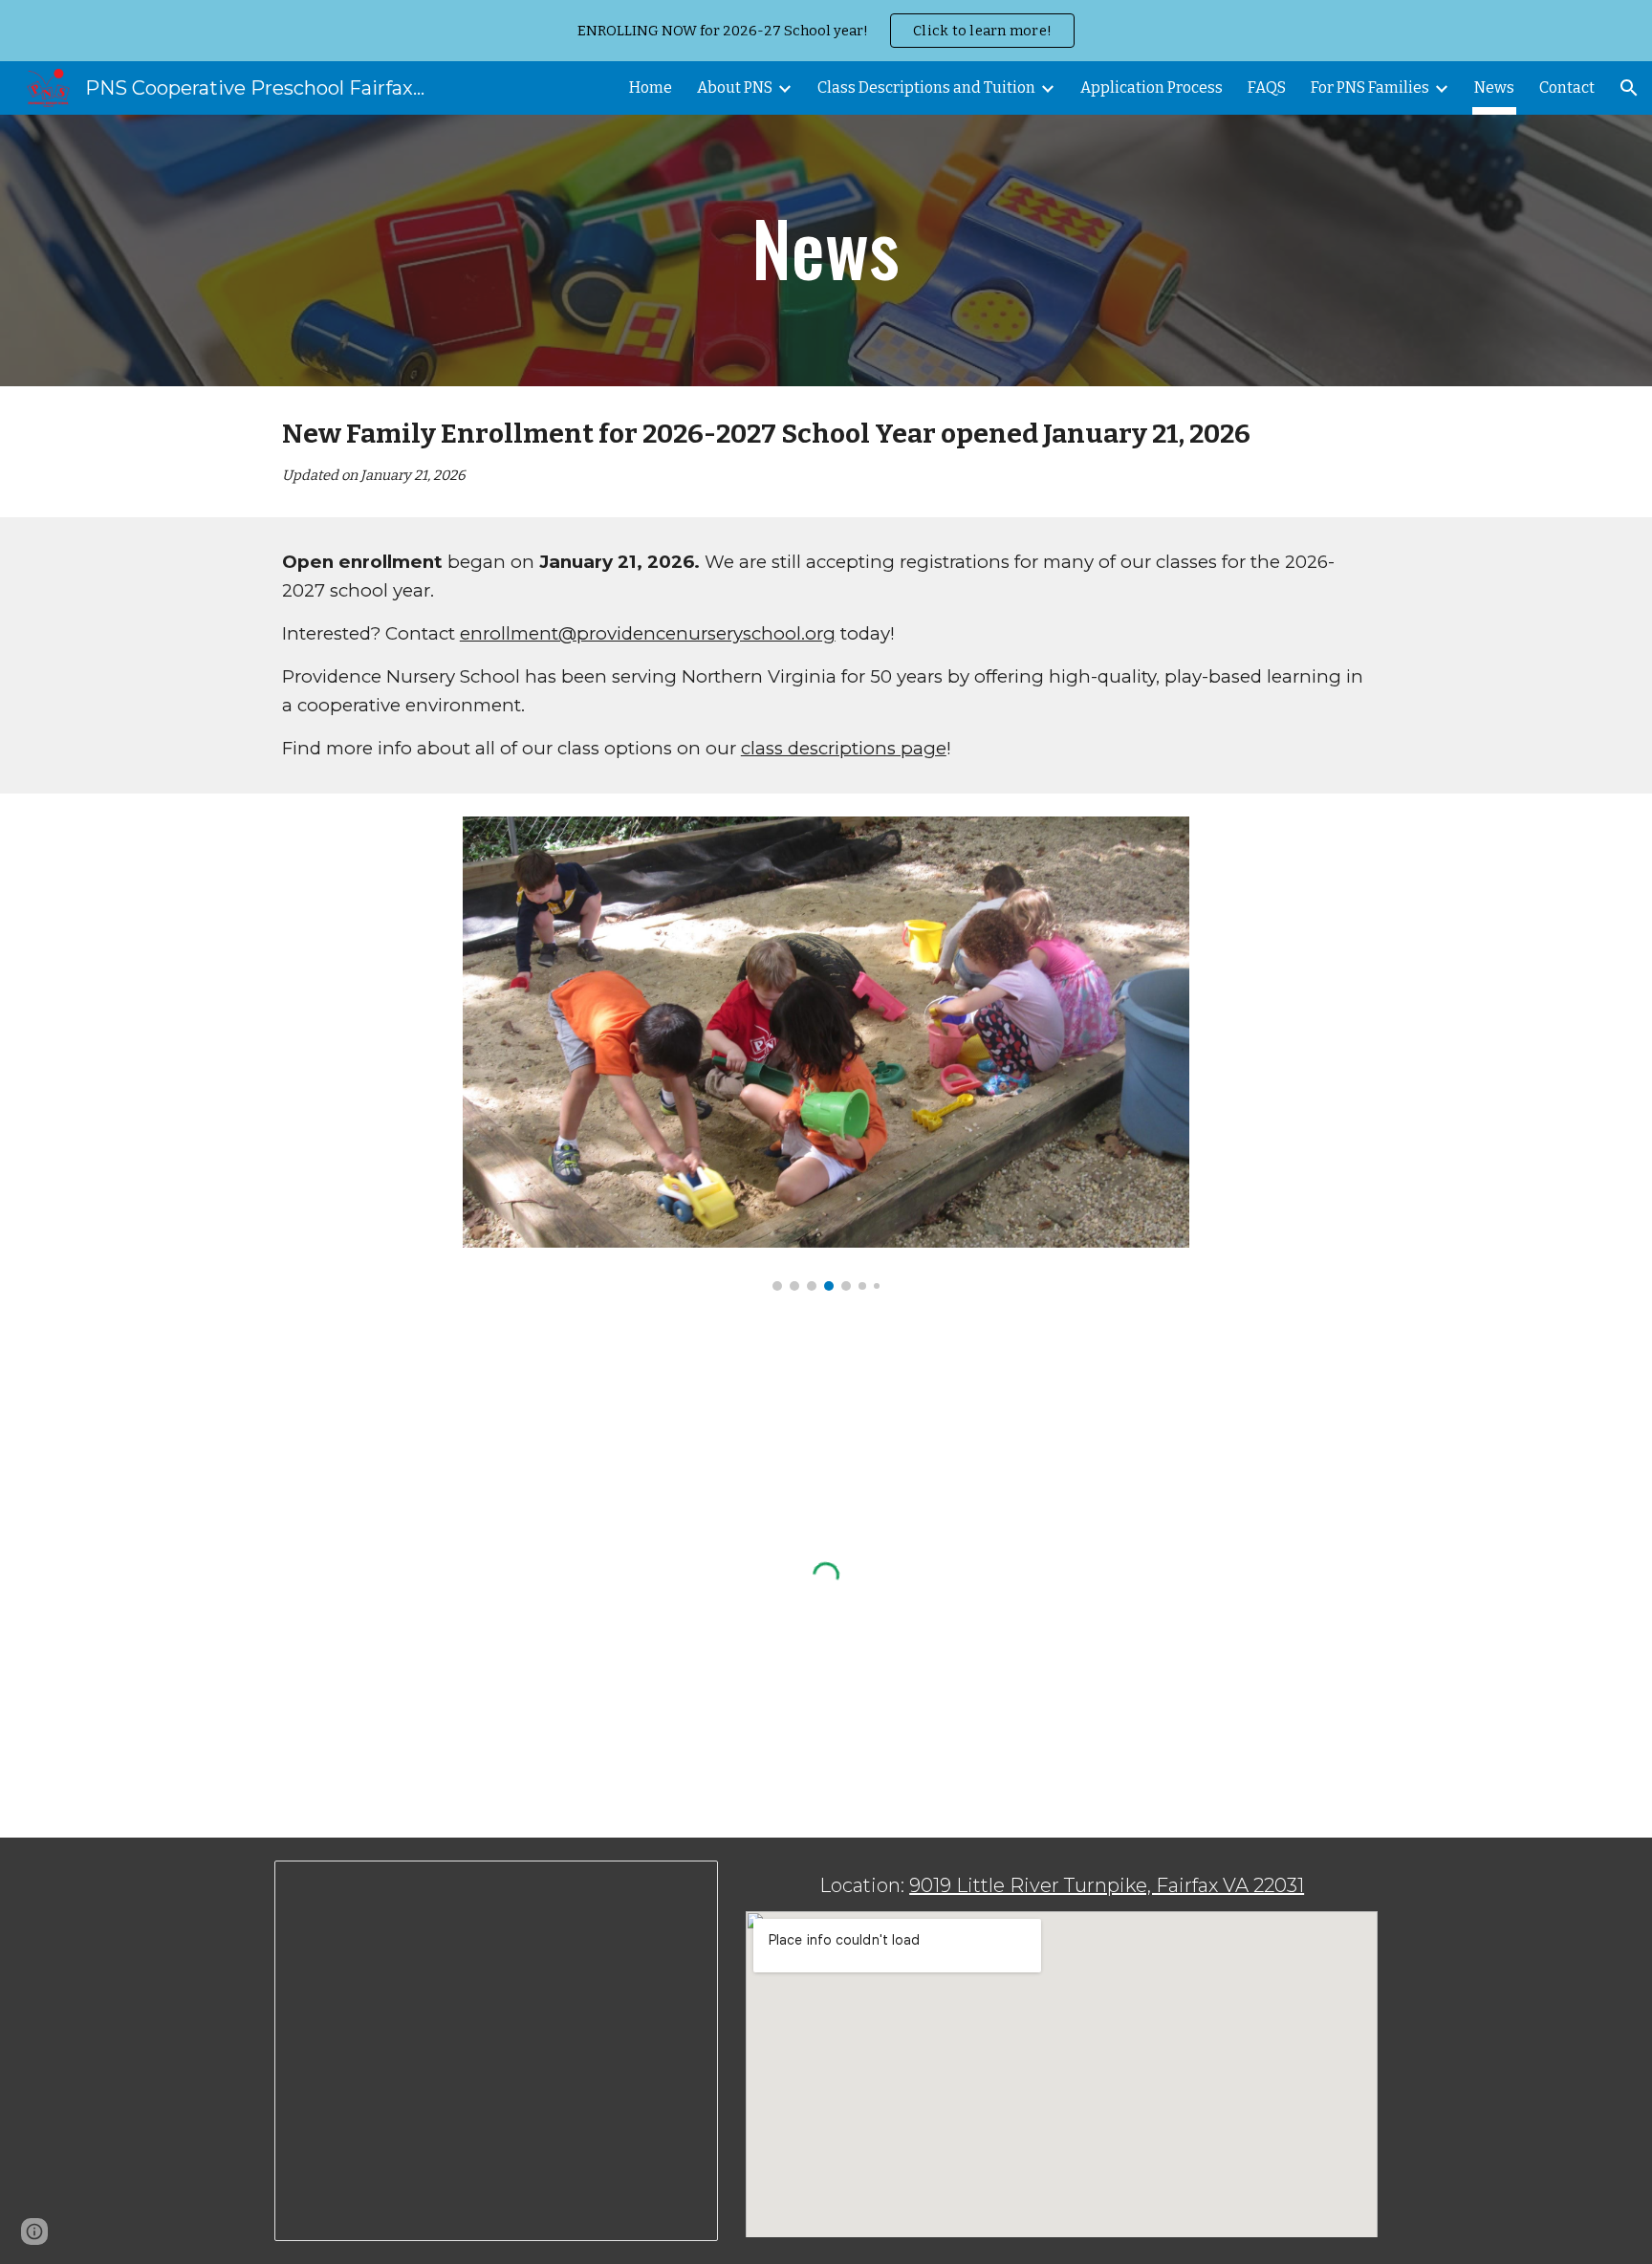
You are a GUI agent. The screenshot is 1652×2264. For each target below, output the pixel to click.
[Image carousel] (826, 1054)
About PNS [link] (735, 87)
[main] (826, 251)
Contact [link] (1567, 87)
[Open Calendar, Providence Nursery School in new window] (682, 1885)
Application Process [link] (1152, 87)
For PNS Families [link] (1370, 87)
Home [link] (651, 87)
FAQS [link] (1267, 87)
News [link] (1494, 87)
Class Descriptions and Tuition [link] (926, 87)
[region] (826, 31)
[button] (1629, 88)
